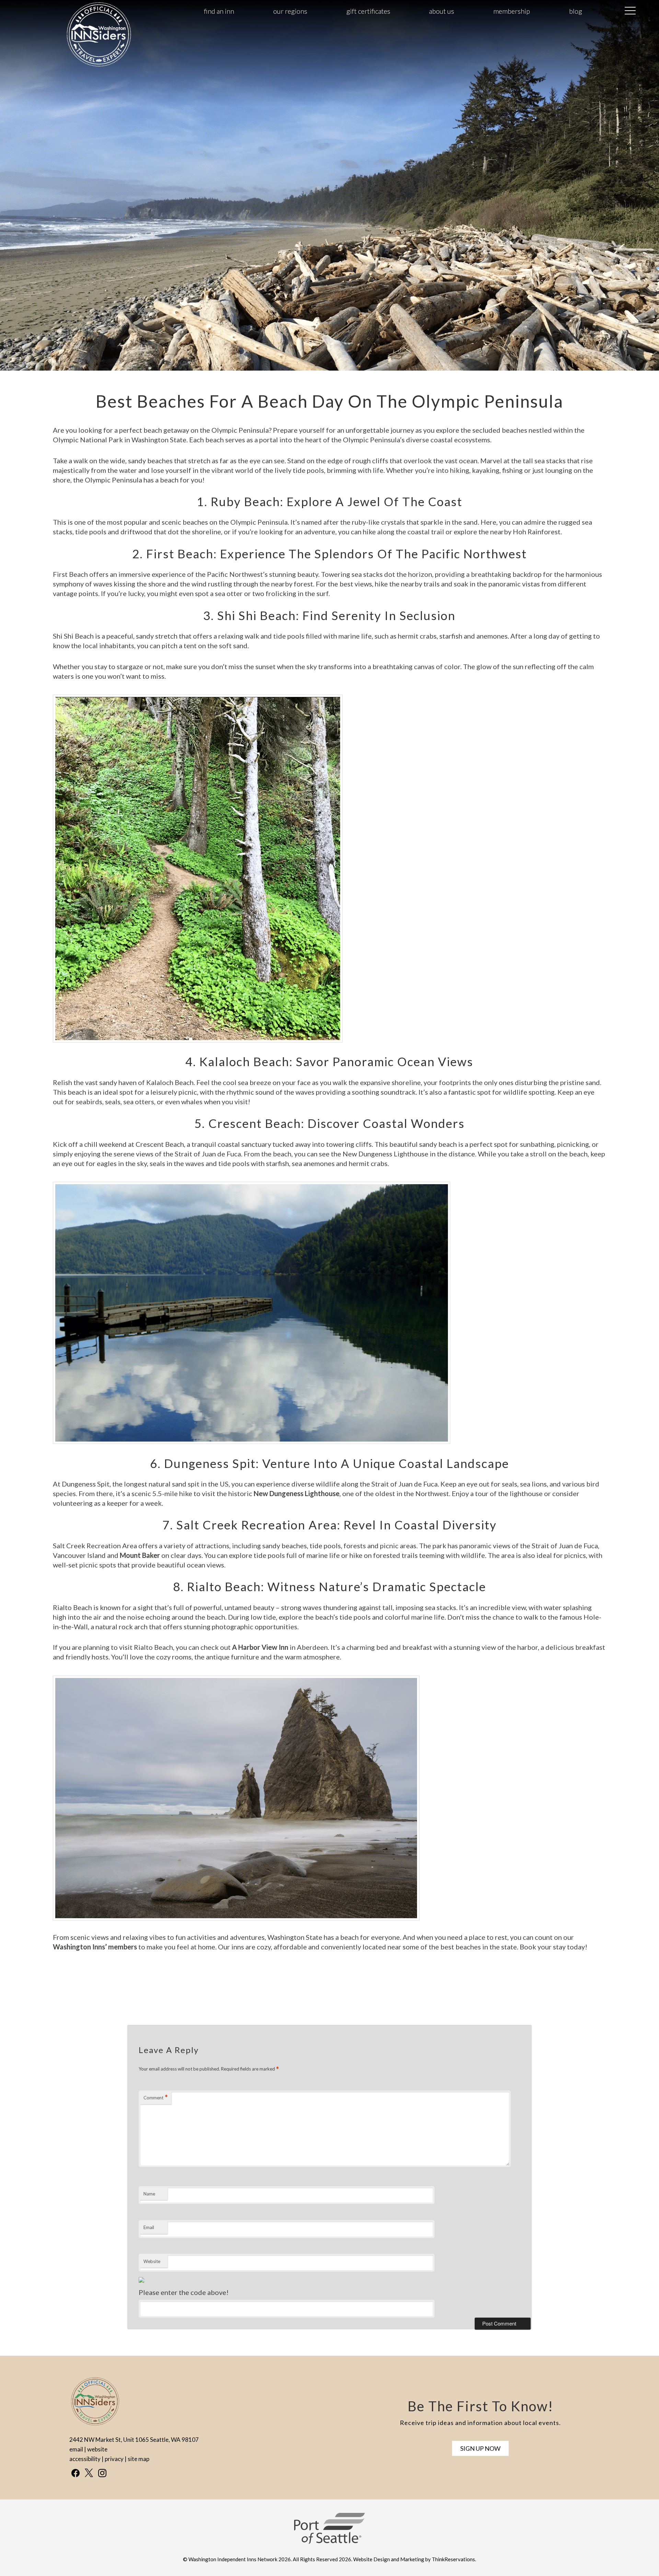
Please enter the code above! (184, 2292)
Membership (512, 11)
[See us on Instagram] (102, 2473)
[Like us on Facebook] (76, 2473)
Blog (576, 11)
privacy (114, 2459)
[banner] (329, 2534)
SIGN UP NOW (480, 2448)
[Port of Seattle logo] (329, 2542)
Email (149, 2227)
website (97, 2449)
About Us (442, 11)
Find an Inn (219, 11)
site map (138, 2459)
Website (152, 2261)
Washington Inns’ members (95, 1947)
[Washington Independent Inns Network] (99, 66)
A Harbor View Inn (260, 1647)
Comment (156, 2097)
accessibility (85, 2459)
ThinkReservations (453, 2559)
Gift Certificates (368, 11)
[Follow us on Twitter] (89, 2473)
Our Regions (290, 11)
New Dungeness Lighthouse (297, 1493)
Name (149, 2194)
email (76, 2449)
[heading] (329, 401)
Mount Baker (140, 1555)
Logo (82, 11)
